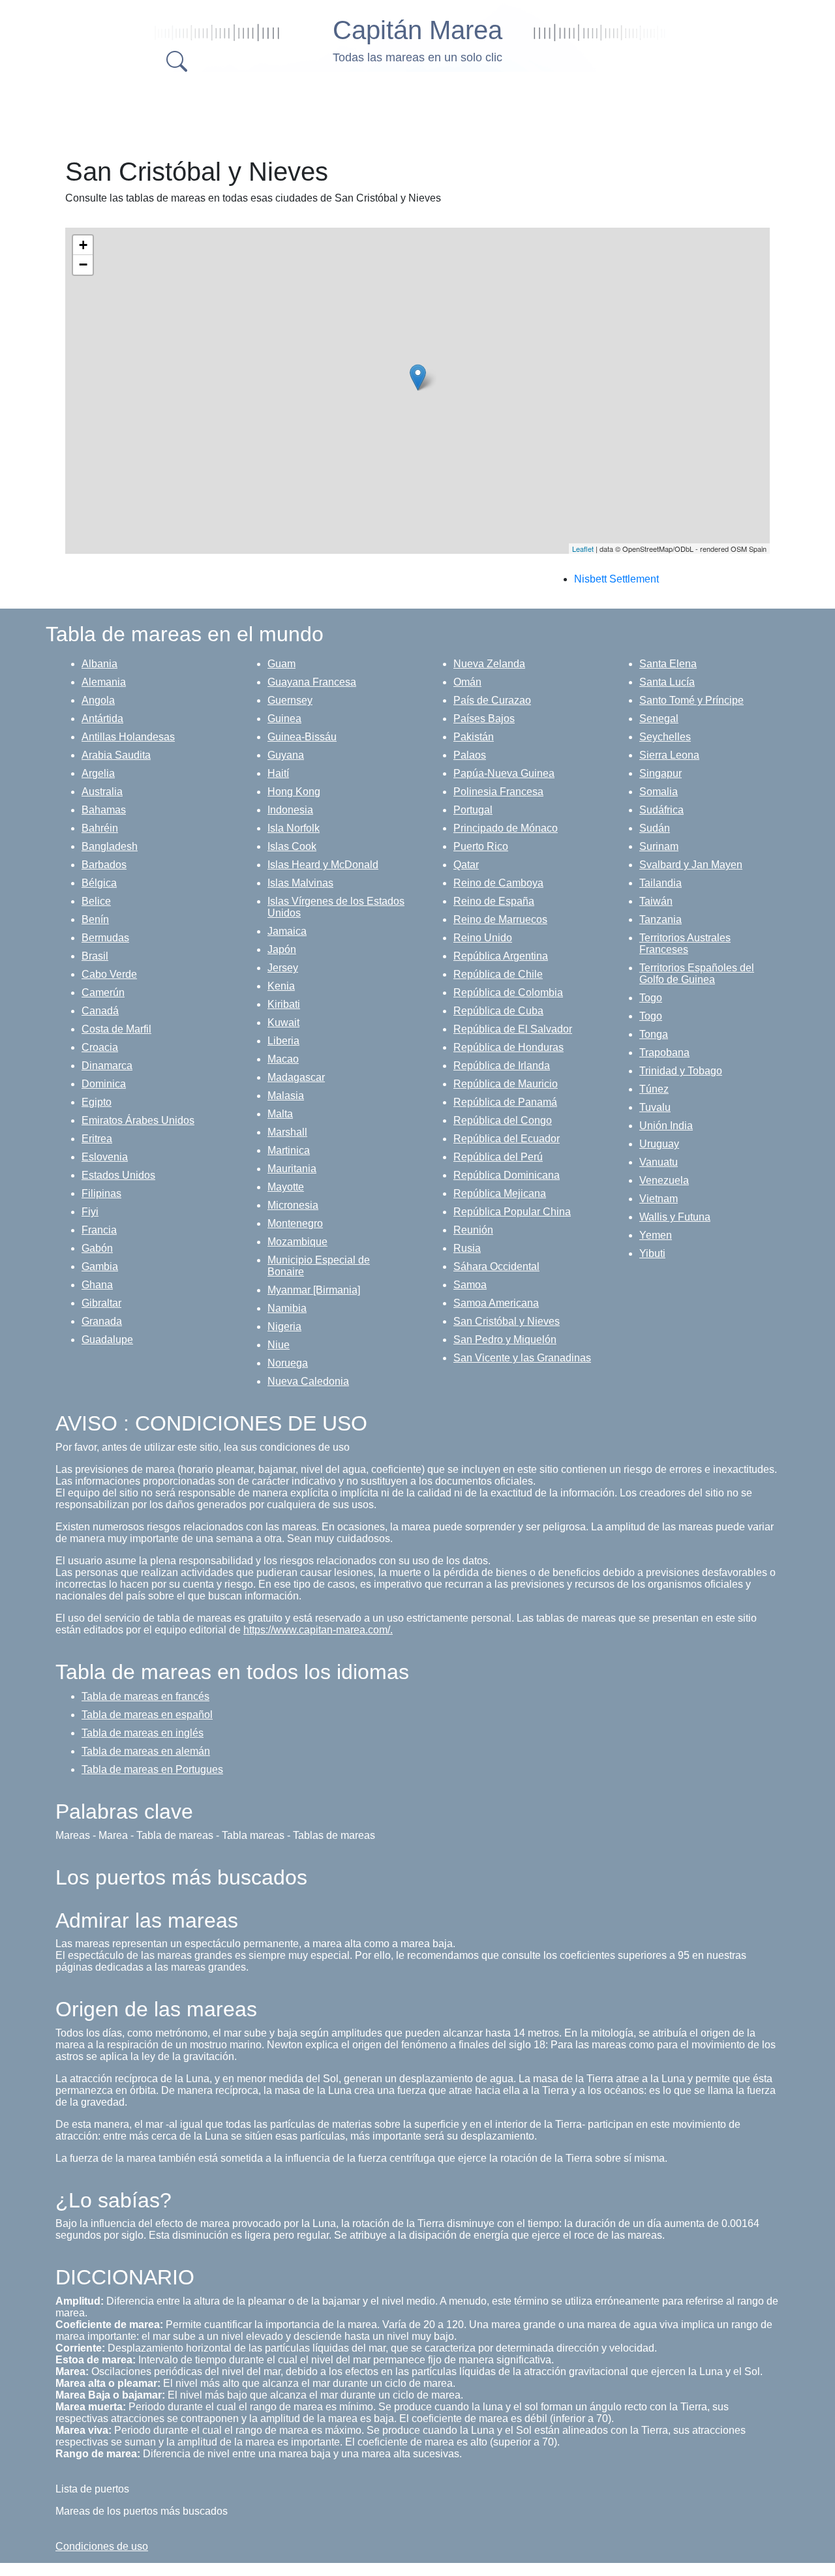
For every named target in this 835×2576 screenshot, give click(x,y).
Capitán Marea (417, 30)
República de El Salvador (513, 1029)
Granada (102, 1321)
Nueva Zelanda (489, 664)
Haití (278, 773)
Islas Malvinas (300, 883)
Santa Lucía (667, 682)
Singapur (660, 773)
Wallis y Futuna (675, 1217)
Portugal (473, 810)
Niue (279, 1345)
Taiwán (656, 901)
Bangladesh (110, 846)
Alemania (104, 682)
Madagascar (296, 1077)
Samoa (470, 1285)
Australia (102, 792)
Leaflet (583, 549)
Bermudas (105, 938)
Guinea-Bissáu (302, 737)
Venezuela (664, 1180)
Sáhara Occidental (496, 1266)
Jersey (283, 968)
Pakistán (474, 737)
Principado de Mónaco (506, 828)
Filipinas (101, 1193)
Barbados (104, 865)
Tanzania (660, 919)
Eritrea (97, 1139)
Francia (99, 1230)
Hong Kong (294, 792)
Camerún (103, 993)
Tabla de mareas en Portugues (152, 1769)
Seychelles (665, 737)
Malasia (286, 1096)
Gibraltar (101, 1303)
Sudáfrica (661, 810)
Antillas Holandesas (128, 737)
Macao (283, 1059)
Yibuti (652, 1253)
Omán (467, 682)
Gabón (97, 1248)
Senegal (659, 719)
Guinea (284, 719)
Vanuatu (659, 1162)
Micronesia (293, 1205)
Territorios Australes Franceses (685, 944)
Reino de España (494, 901)
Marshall (287, 1132)
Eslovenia (105, 1157)
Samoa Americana (496, 1303)
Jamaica (287, 931)
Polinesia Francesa (498, 792)
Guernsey (290, 700)
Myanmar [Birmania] (314, 1290)
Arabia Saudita (116, 755)
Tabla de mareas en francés (145, 1696)
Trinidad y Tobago (681, 1071)
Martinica (289, 1150)
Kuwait (283, 1023)
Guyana (286, 755)
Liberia (283, 1041)
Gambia (100, 1266)
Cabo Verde (109, 974)
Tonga (654, 1034)
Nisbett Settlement (616, 579)
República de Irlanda (502, 1066)
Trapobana (664, 1053)
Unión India (666, 1126)
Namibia (287, 1308)
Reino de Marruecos (500, 919)
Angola (98, 700)
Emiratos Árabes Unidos (138, 1120)
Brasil (95, 956)
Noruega (288, 1363)
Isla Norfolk (294, 828)
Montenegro (295, 1223)
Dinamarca (107, 1066)
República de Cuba (498, 1011)
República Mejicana (500, 1193)
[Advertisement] (417, 111)
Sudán (655, 828)
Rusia (467, 1248)
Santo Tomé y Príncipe (691, 700)
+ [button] (83, 245)
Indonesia (290, 810)
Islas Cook (292, 846)
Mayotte (286, 1187)
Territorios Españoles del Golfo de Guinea (697, 974)
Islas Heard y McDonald (323, 865)
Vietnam (659, 1199)
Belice (96, 901)
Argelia (98, 773)
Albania (99, 664)
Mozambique (297, 1242)
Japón (282, 949)
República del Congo (503, 1120)
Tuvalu (655, 1107)
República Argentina (501, 956)
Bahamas (104, 810)
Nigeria (284, 1326)
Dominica (104, 1084)
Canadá (100, 1011)
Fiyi (90, 1212)
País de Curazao (492, 700)
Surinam (659, 846)
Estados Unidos (118, 1175)
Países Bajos (484, 719)
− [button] (83, 265)
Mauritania (292, 1169)
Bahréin (100, 828)
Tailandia (660, 883)
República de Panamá (505, 1102)
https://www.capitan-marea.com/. (318, 1630)
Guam (281, 664)
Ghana (97, 1285)
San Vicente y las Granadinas (522, 1358)
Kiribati (284, 1004)
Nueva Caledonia (308, 1381)
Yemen (656, 1235)
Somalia (659, 792)
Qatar (466, 865)
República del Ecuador (507, 1139)
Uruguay (659, 1144)
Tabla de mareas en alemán (146, 1751)
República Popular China (512, 1212)
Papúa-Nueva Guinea (504, 773)
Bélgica (99, 883)
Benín (95, 919)
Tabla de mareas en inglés (143, 1733)
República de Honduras (509, 1047)
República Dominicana (507, 1175)
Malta (280, 1114)
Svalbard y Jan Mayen (691, 865)
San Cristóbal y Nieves (507, 1321)
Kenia (281, 986)
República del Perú (498, 1157)
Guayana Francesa (312, 682)
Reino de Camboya (498, 883)
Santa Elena (668, 664)
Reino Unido (483, 938)
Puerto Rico (481, 846)
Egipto (97, 1102)
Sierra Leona (669, 755)
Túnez (654, 1089)
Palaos (470, 755)
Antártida (102, 719)
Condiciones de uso (102, 2546)
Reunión (473, 1230)
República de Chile (498, 974)
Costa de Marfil (116, 1029)
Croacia (100, 1047)
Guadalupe (107, 1340)
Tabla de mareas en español (147, 1715)
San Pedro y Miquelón (505, 1340)
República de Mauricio (506, 1084)
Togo (651, 998)
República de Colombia (508, 993)
